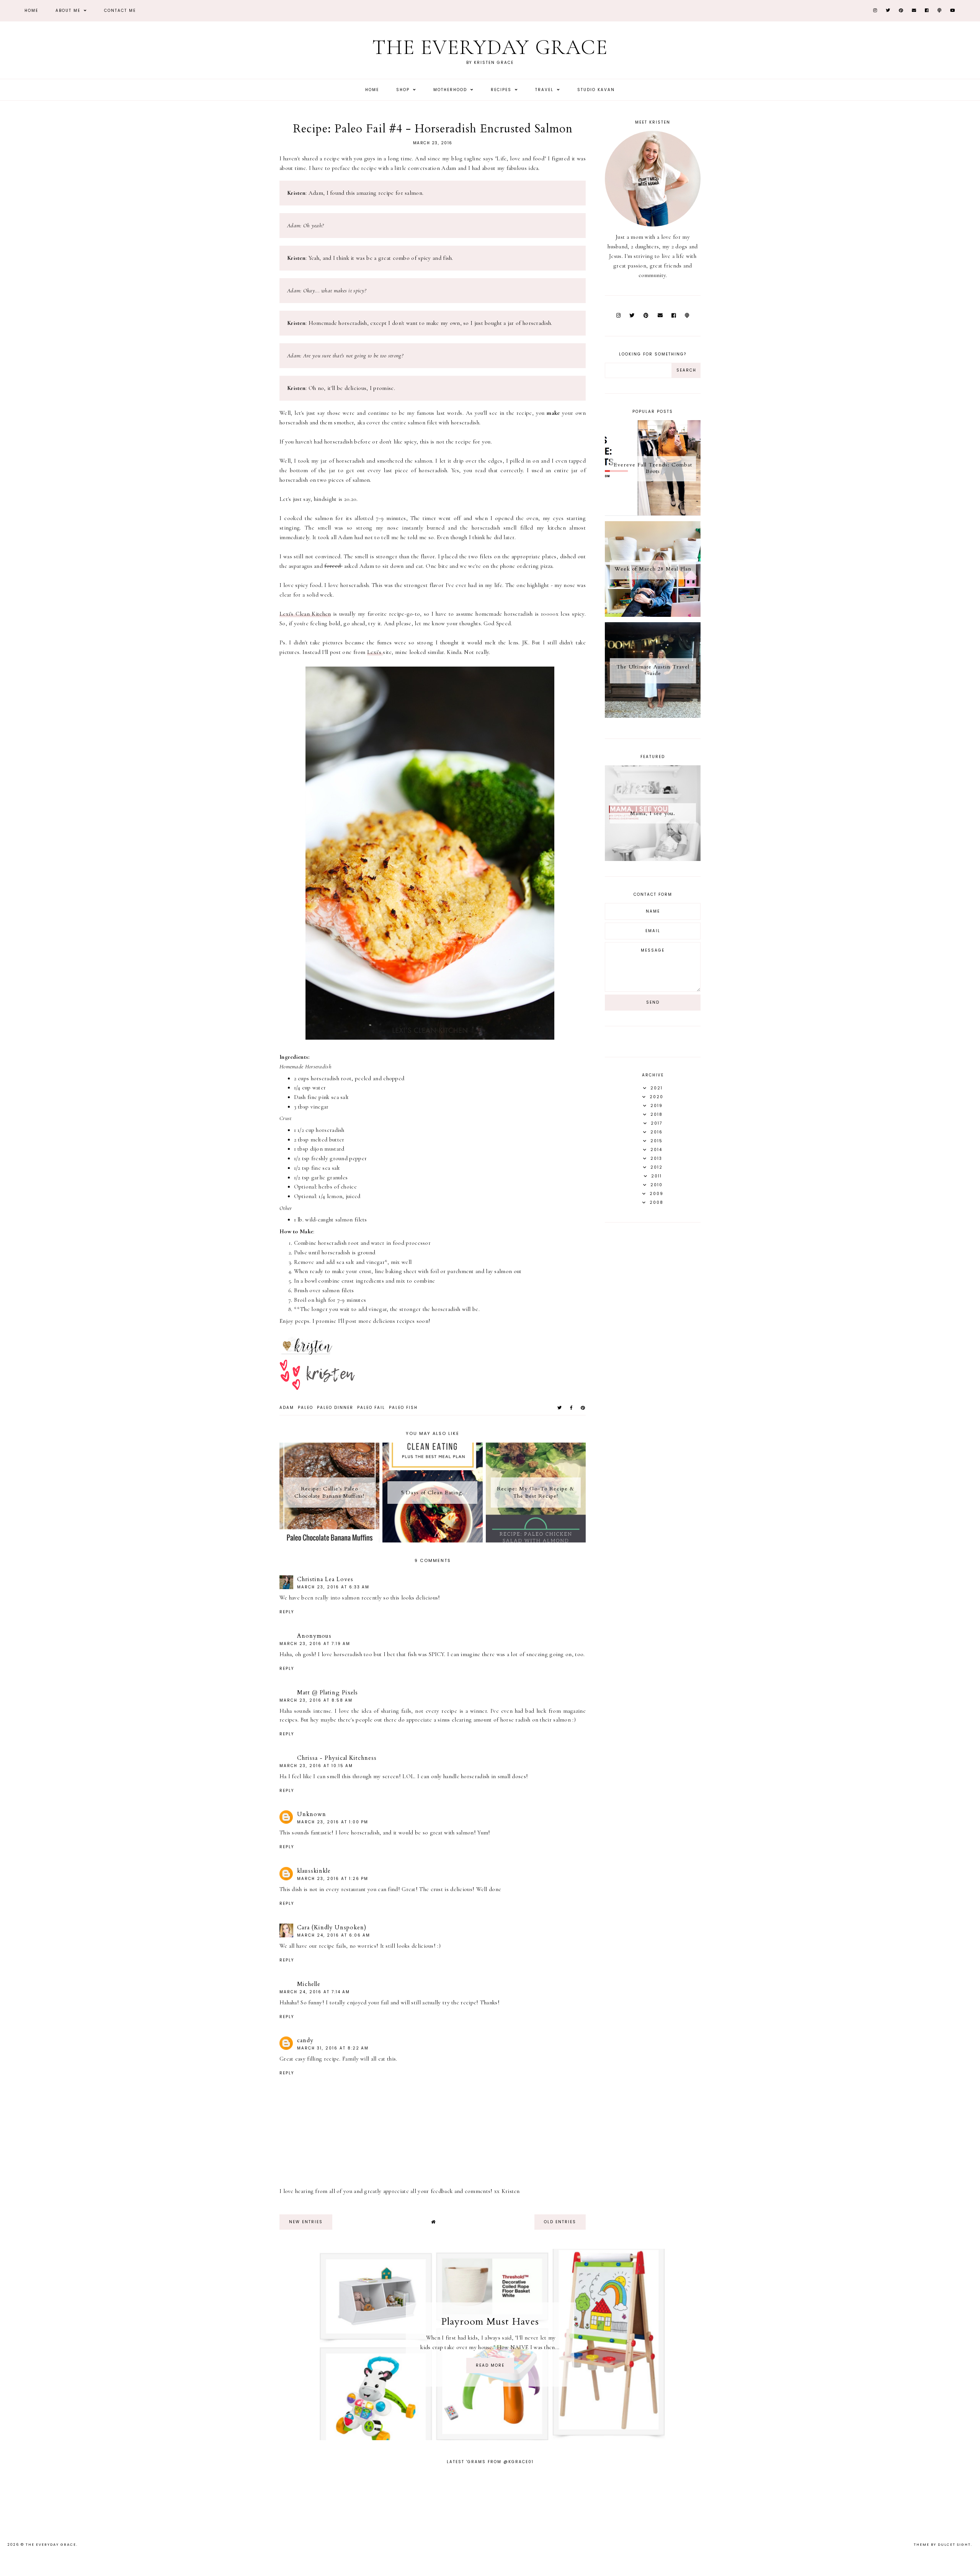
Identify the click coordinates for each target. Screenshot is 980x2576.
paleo (305, 1408)
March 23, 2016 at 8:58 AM (316, 1700)
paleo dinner (335, 1408)
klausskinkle (314, 1871)
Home (31, 11)
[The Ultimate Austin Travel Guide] (653, 716)
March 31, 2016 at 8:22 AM (333, 2048)
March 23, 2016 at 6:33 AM (333, 1587)
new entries (306, 2222)
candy (305, 2040)
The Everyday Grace (490, 47)
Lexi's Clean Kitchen (305, 614)
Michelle (309, 1984)
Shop (404, 90)
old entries (560, 2222)
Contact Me (120, 11)
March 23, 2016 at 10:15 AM (316, 1766)
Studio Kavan (596, 90)
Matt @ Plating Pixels (327, 1692)
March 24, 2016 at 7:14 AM (315, 1992)
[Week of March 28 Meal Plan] (653, 615)
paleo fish (403, 1408)
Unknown (312, 1814)
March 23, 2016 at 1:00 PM (333, 1822)
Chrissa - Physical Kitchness (337, 1758)
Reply (287, 1612)
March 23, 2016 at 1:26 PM (333, 1879)
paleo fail (371, 1408)
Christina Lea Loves (325, 1579)
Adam (287, 1408)
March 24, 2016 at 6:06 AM (334, 1935)
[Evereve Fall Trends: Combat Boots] (653, 514)
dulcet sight (954, 2545)
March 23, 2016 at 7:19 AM (315, 1644)
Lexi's (375, 652)
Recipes (502, 90)
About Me (69, 11)
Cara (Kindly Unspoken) (332, 1927)
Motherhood (451, 90)
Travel (545, 90)
